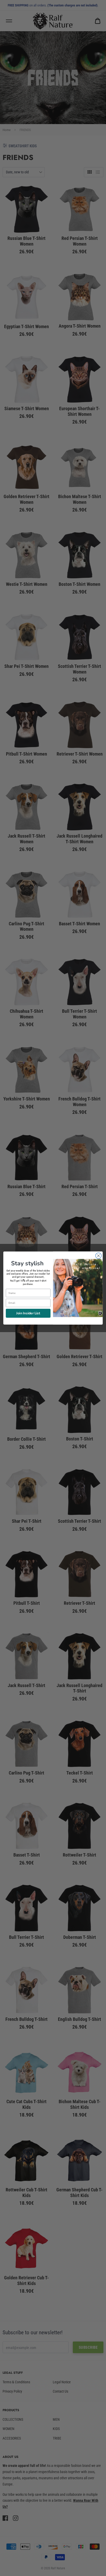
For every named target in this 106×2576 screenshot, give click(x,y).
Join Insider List (28, 1313)
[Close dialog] (98, 1256)
